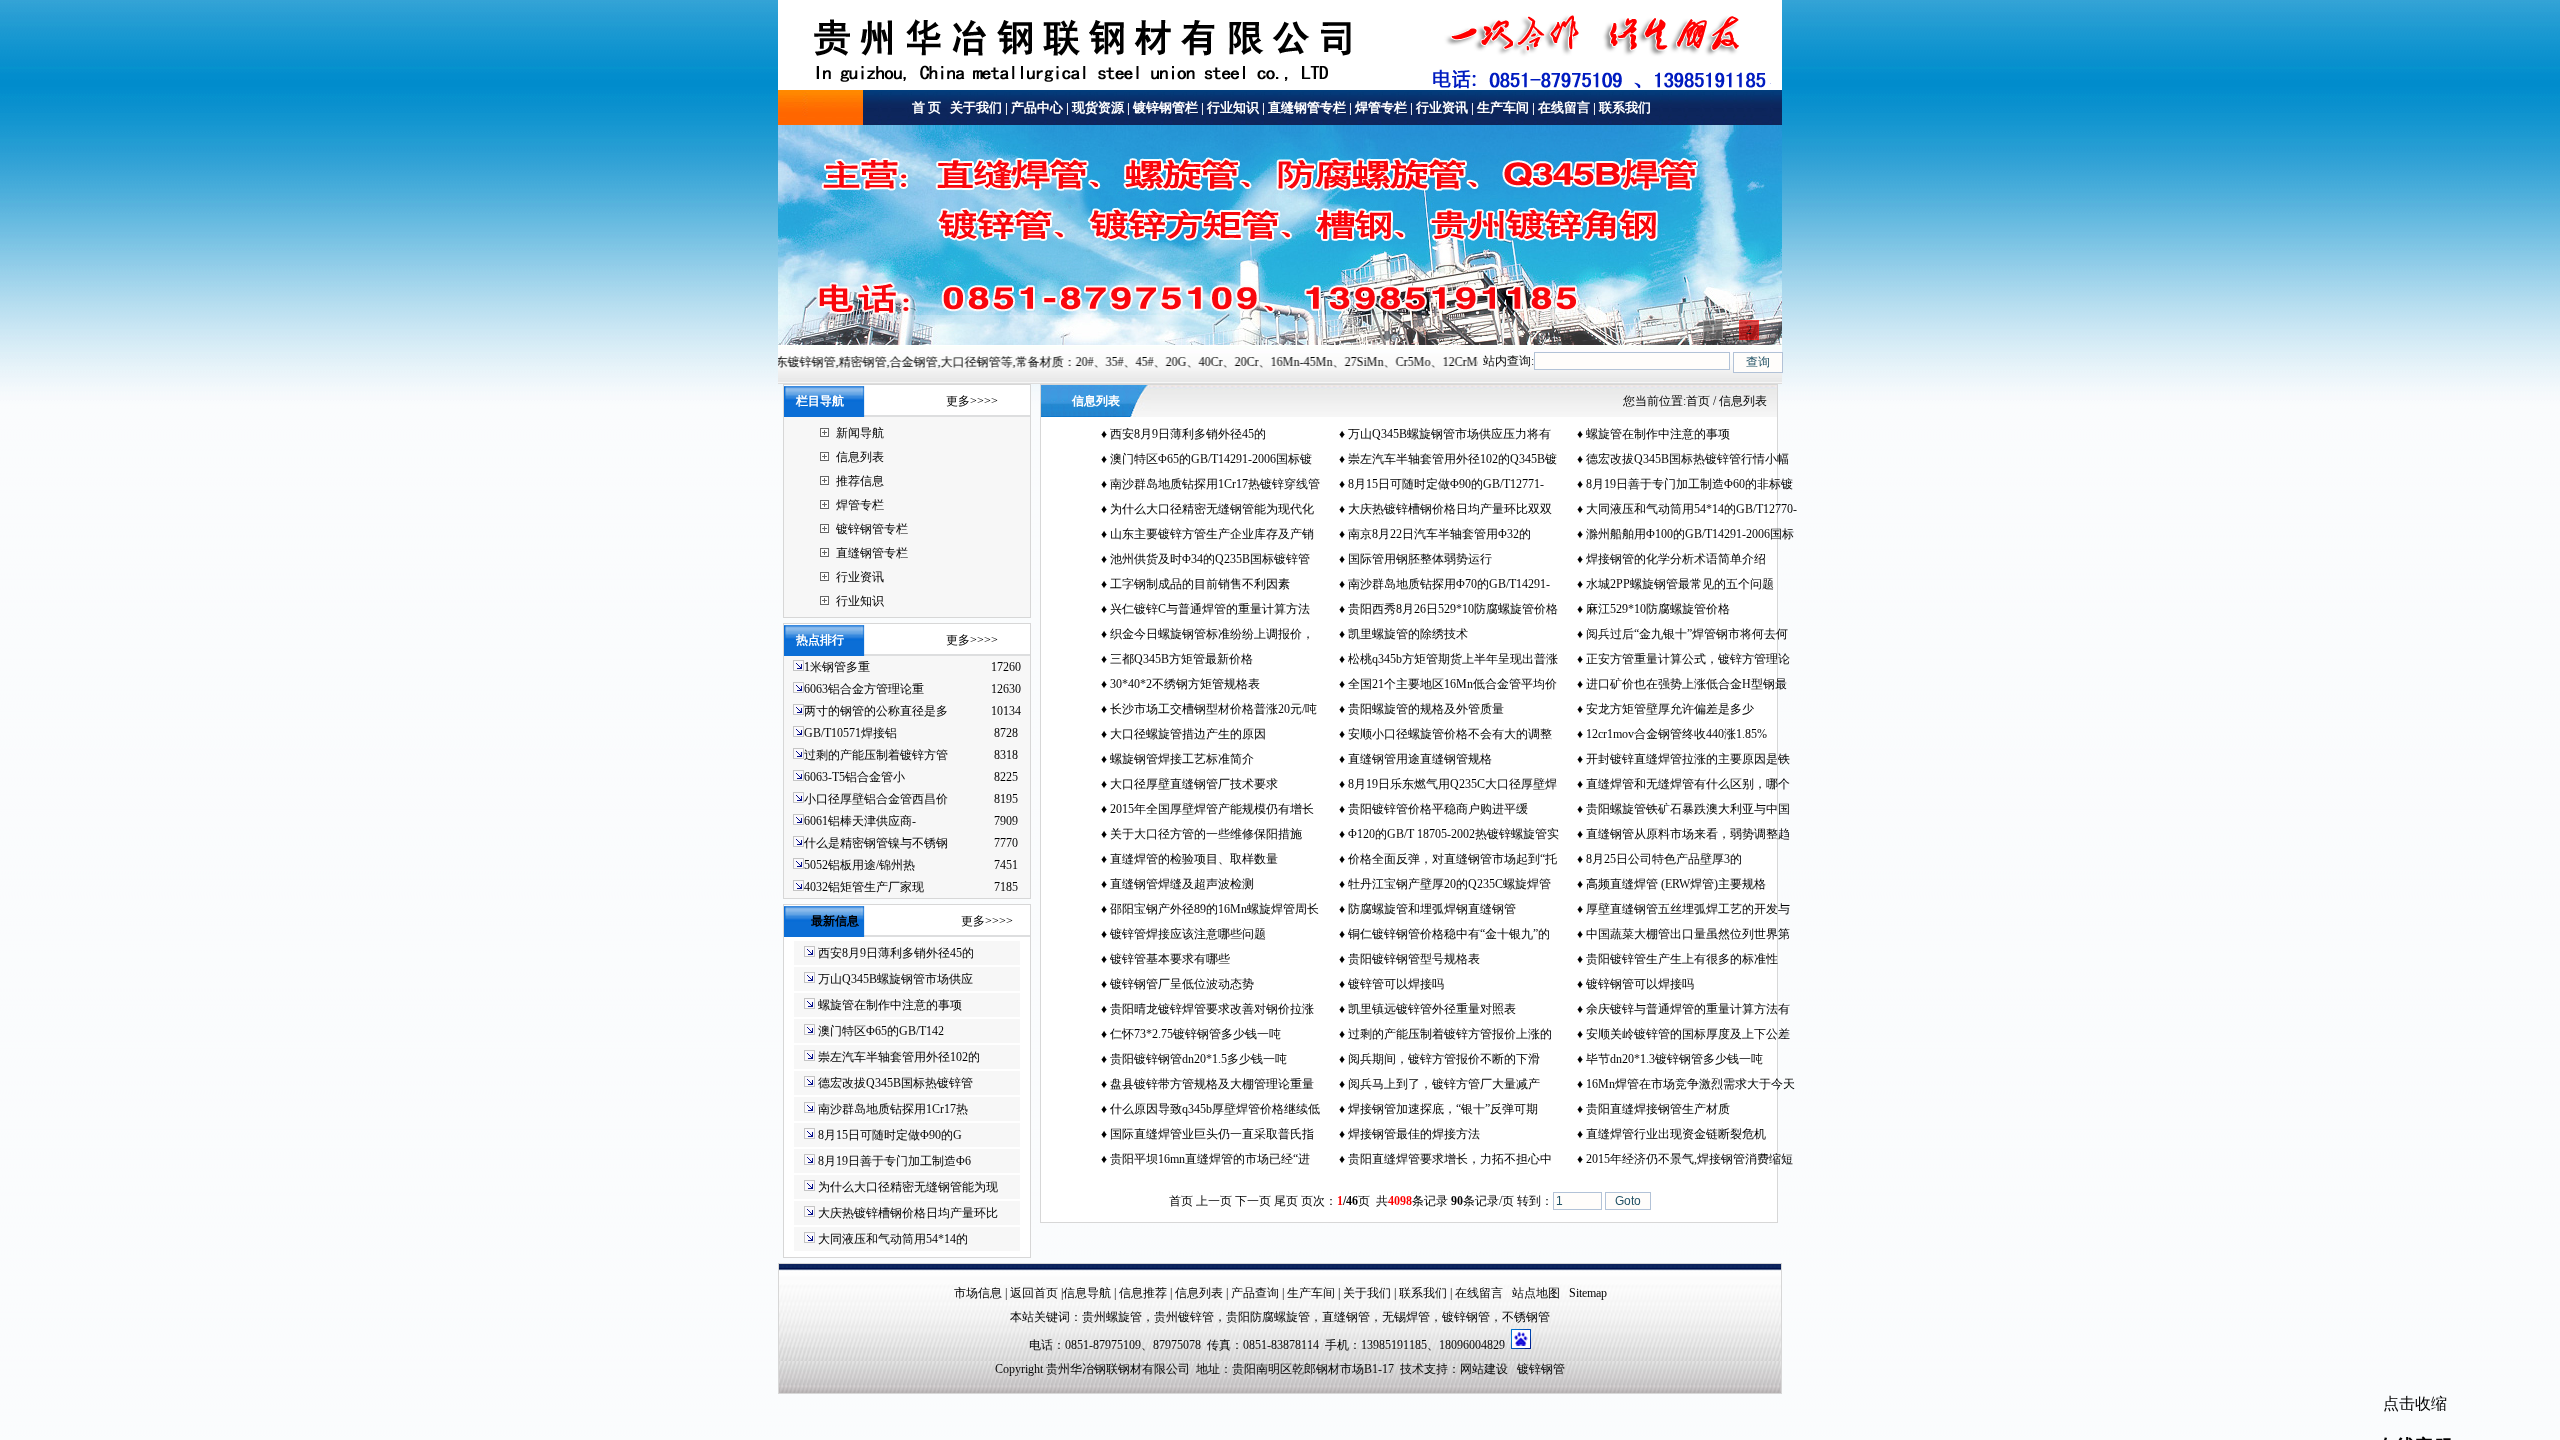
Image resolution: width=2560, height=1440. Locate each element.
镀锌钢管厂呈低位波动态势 (1182, 984)
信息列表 (860, 457)
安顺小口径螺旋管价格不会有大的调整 (1450, 734)
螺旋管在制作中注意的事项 (890, 1005)
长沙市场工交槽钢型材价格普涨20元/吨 (1213, 709)
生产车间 (1503, 107)
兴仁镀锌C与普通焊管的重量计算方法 (1210, 609)
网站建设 (1484, 1369)
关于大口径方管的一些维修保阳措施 (1206, 834)
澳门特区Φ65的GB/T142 (881, 1031)
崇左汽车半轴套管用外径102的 (899, 1057)
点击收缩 (2415, 1403)
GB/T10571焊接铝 (850, 733)
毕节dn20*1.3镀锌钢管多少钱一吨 (1674, 1059)
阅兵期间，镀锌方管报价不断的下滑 (1444, 1059)
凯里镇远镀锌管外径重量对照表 (1432, 1009)
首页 (1698, 401)
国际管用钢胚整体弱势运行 (1420, 559)
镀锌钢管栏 (1165, 107)
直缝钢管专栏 (1307, 107)
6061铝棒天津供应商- (860, 821)
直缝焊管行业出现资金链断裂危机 (1676, 1134)
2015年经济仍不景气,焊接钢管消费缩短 (1689, 1159)
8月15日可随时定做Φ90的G (890, 1135)
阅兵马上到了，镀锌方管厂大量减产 (1444, 1084)
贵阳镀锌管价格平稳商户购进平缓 (1438, 809)
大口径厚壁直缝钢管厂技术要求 (1194, 784)
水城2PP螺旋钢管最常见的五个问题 (1680, 584)
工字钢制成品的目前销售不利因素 (1200, 584)
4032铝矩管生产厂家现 (864, 887)
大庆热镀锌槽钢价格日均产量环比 (908, 1213)
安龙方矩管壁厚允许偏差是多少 (1670, 709)
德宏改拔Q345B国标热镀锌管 (895, 1083)
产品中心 (1037, 107)
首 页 (926, 107)
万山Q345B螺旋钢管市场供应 (895, 979)
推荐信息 (860, 481)
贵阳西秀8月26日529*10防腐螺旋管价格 (1453, 609)
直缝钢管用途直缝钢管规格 (1420, 759)
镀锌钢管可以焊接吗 (1640, 984)
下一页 (1253, 1201)
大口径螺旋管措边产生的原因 (1188, 734)
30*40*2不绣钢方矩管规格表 (1185, 684)
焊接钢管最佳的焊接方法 (1414, 1134)
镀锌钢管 (1466, 1317)
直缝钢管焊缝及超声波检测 (1182, 884)
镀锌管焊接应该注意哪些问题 (1188, 934)
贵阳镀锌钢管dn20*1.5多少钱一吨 (1198, 1059)
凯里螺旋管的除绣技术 (1408, 634)
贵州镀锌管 (1184, 1317)
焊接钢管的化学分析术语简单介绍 (1676, 559)
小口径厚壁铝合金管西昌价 (876, 799)
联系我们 (1625, 107)
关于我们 (974, 107)
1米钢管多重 (838, 667)
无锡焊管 (1406, 1317)
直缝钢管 (1346, 1317)
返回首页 (1034, 1293)
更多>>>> (972, 401)
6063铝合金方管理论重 (864, 689)
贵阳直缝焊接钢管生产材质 (1658, 1109)
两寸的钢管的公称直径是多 (876, 711)
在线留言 (1564, 107)
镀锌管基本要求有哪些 (1170, 959)
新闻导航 (860, 433)
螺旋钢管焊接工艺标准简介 (1182, 759)
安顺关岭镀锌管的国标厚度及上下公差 (1688, 1034)
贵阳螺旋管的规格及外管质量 (1426, 709)
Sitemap (1588, 1293)
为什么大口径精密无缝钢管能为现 (908, 1187)
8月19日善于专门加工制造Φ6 (894, 1161)
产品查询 (1255, 1293)
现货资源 (1098, 107)
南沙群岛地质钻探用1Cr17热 (893, 1109)
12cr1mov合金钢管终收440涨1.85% (1676, 734)
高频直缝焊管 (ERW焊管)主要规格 (1676, 884)
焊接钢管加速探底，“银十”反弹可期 (1443, 1109)
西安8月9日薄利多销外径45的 (896, 953)
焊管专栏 (1381, 107)
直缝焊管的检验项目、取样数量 (1194, 859)
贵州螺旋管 (1112, 1317)
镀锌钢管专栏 (872, 529)
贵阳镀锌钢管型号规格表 (1414, 959)
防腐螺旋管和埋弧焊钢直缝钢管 (1432, 909)
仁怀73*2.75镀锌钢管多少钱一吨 (1195, 1034)
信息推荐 (1143, 1293)
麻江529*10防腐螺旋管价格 (1658, 609)
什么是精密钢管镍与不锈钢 (876, 843)
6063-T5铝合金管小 (854, 777)
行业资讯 (1442, 107)
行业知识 (1233, 107)
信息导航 (1087, 1293)
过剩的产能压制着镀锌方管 (876, 755)
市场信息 (978, 1293)
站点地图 (1536, 1293)
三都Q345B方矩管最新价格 (1181, 659)
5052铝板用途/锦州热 (859, 865)
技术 (1412, 1369)
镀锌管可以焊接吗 (1396, 984)
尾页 (1286, 1201)
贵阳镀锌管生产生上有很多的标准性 (1682, 959)
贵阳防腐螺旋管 (1268, 1317)
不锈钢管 (1526, 1317)
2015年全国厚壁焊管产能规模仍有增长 (1212, 809)
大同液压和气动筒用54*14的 (893, 1239)
